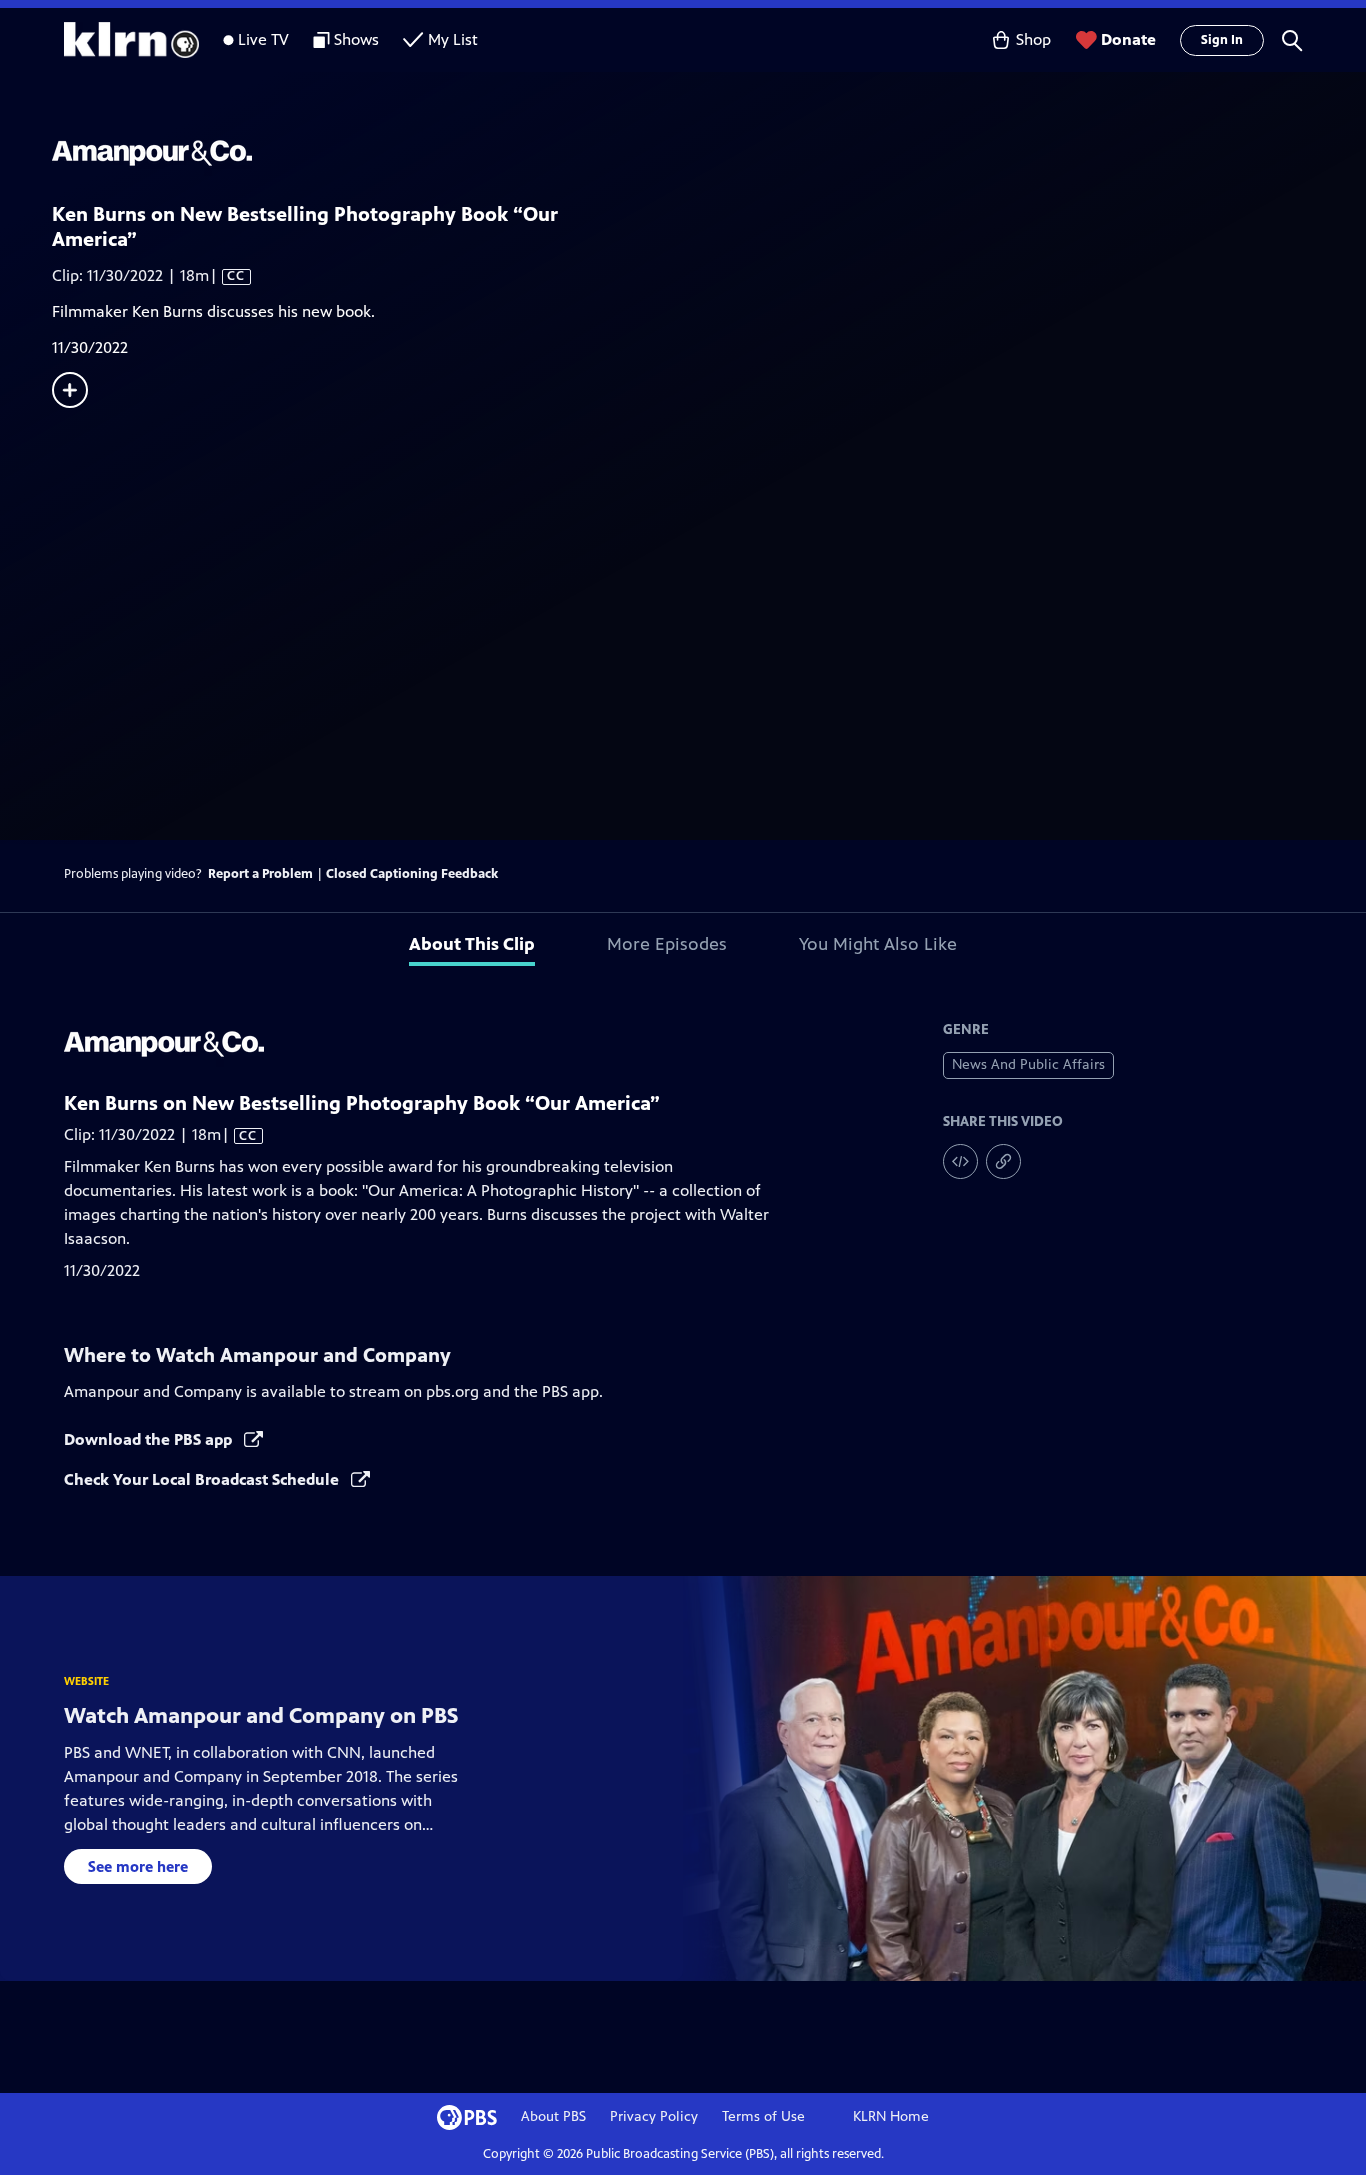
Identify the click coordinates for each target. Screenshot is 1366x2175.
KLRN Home (891, 2116)
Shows (356, 39)
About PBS (553, 2116)
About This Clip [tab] (472, 944)
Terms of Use (763, 2116)
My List (453, 39)
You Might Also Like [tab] (878, 944)
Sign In (1222, 40)
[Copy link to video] (1003, 1161)
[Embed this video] (960, 1161)
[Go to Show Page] (709, 153)
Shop (1033, 39)
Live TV (263, 39)
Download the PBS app (150, 1439)
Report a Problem (260, 874)
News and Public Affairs (1028, 1064)
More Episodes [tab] (667, 944)
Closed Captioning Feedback (412, 874)
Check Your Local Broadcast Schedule (203, 1479)
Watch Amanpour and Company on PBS (261, 1715)
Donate (1128, 39)
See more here (138, 1866)
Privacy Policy (654, 2116)
